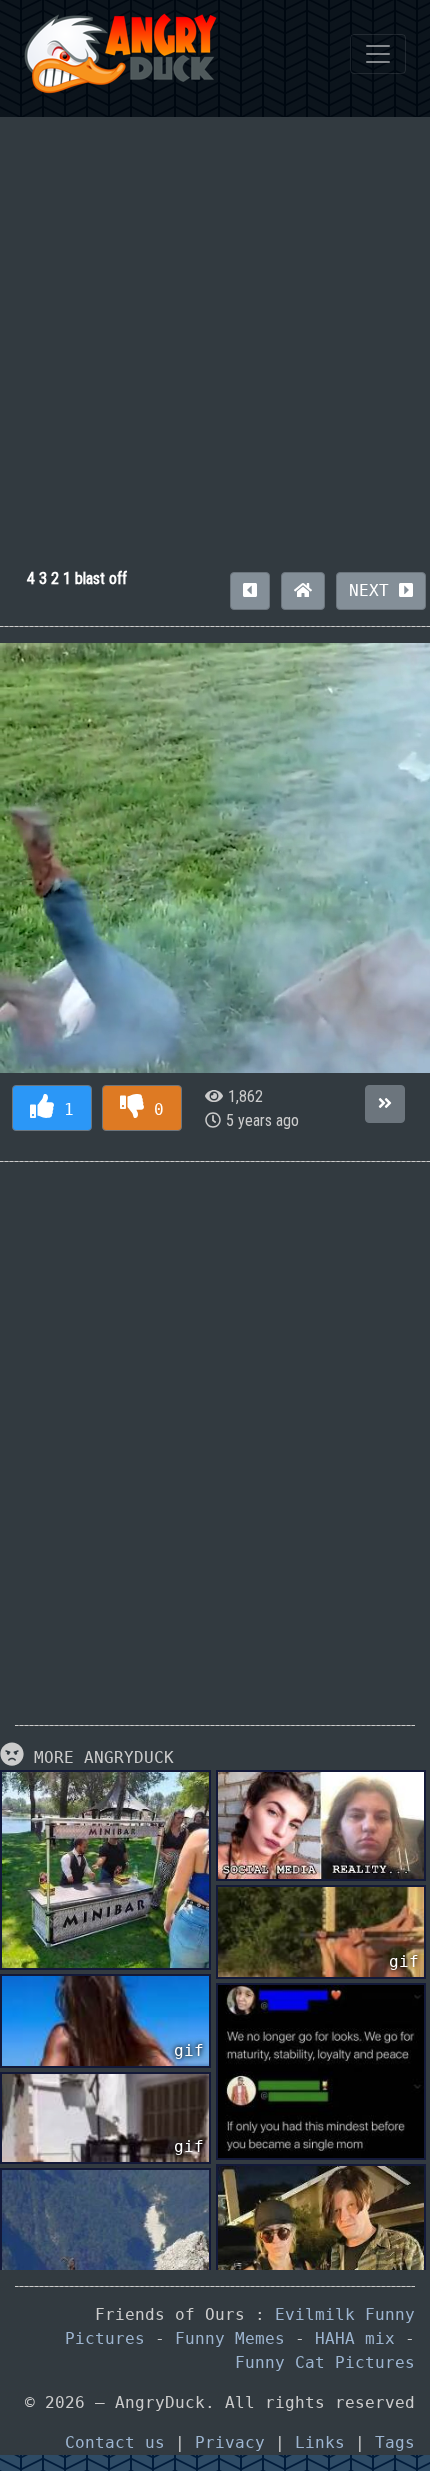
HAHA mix (355, 2338)
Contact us (115, 2442)
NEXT (374, 590)
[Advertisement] (215, 332)
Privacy (230, 2442)
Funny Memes (230, 2338)
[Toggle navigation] (378, 54)
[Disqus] (215, 1428)
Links (320, 2442)
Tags (395, 2442)
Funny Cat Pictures (325, 2362)
